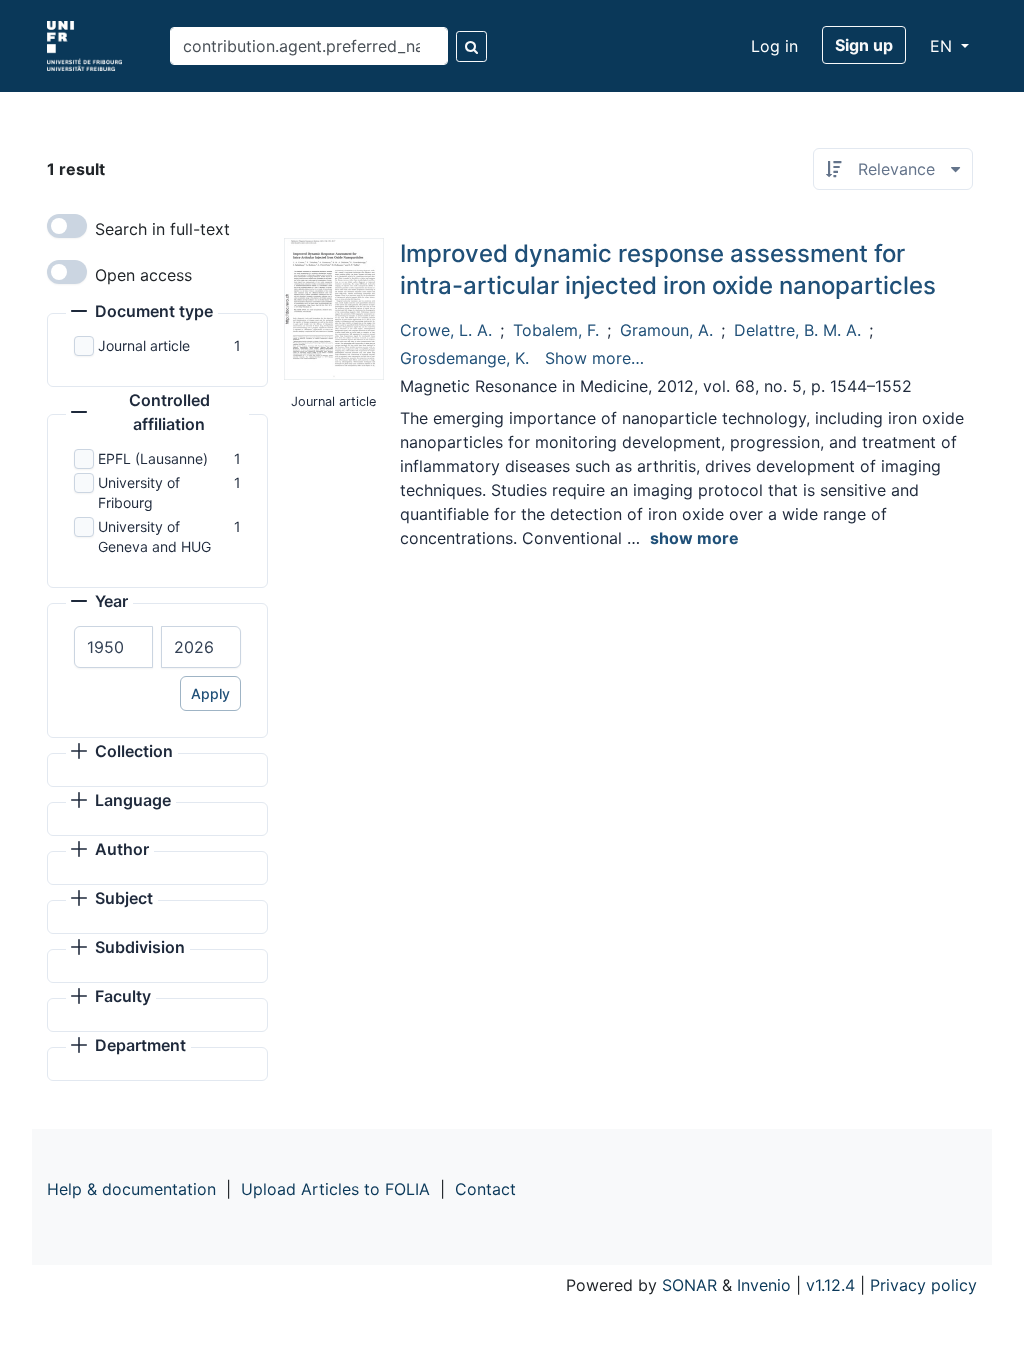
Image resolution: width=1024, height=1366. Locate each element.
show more (694, 538)
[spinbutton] (113, 647)
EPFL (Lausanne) (153, 458)
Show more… (594, 358)
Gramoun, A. (666, 330)
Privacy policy (923, 1285)
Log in (774, 46)
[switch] (67, 226)
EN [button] (943, 46)
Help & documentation (131, 1189)
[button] (142, 313)
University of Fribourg (139, 492)
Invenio (764, 1285)
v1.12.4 (830, 1285)
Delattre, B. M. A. (797, 330)
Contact (485, 1189)
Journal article (144, 345)
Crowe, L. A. (446, 330)
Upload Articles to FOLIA (335, 1189)
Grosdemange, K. (464, 358)
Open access (143, 275)
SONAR (689, 1285)
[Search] (471, 46)
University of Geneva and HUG (154, 536)
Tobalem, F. (556, 330)
